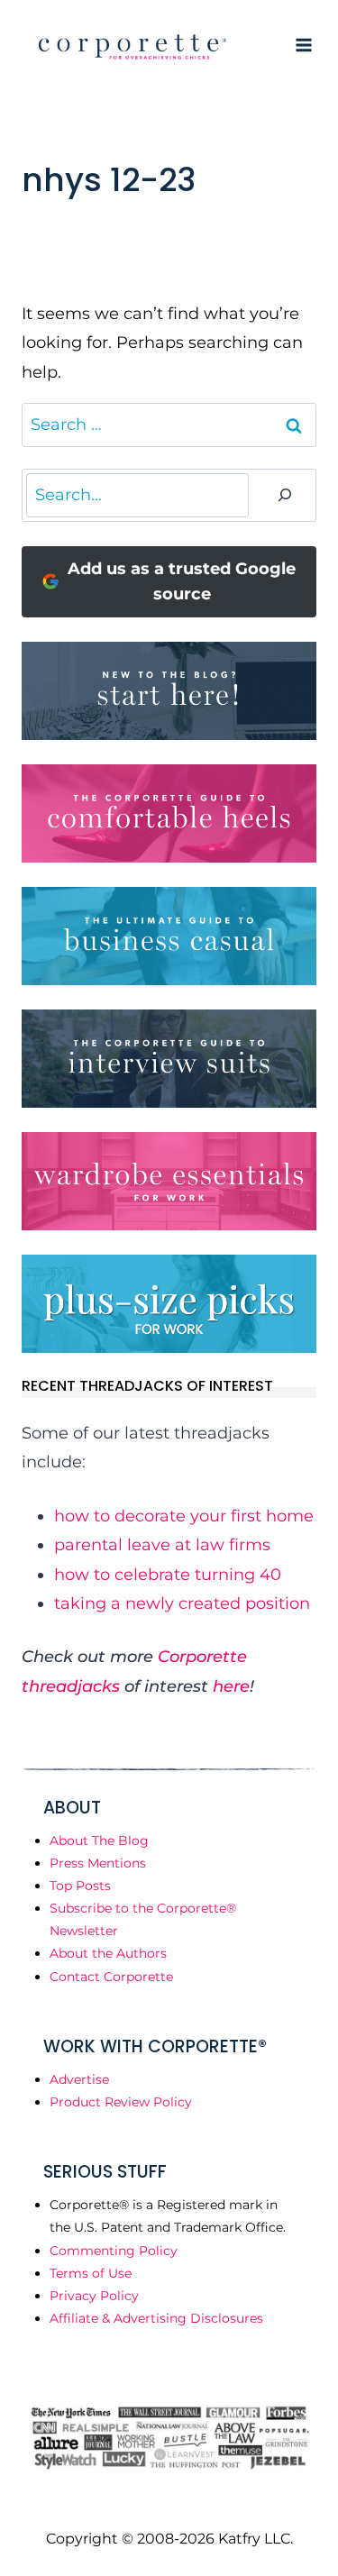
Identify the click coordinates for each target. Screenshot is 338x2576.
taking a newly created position (182, 1603)
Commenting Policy (114, 2251)
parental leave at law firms (162, 1545)
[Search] (285, 495)
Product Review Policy (121, 2102)
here (231, 1686)
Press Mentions (98, 1863)
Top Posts (80, 1886)
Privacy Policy (94, 2296)
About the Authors (108, 1953)
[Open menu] (303, 45)
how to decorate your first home (184, 1516)
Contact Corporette (111, 1977)
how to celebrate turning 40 (168, 1575)
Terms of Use (91, 2273)
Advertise (79, 2079)
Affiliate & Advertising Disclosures (156, 2318)
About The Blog (99, 1841)
